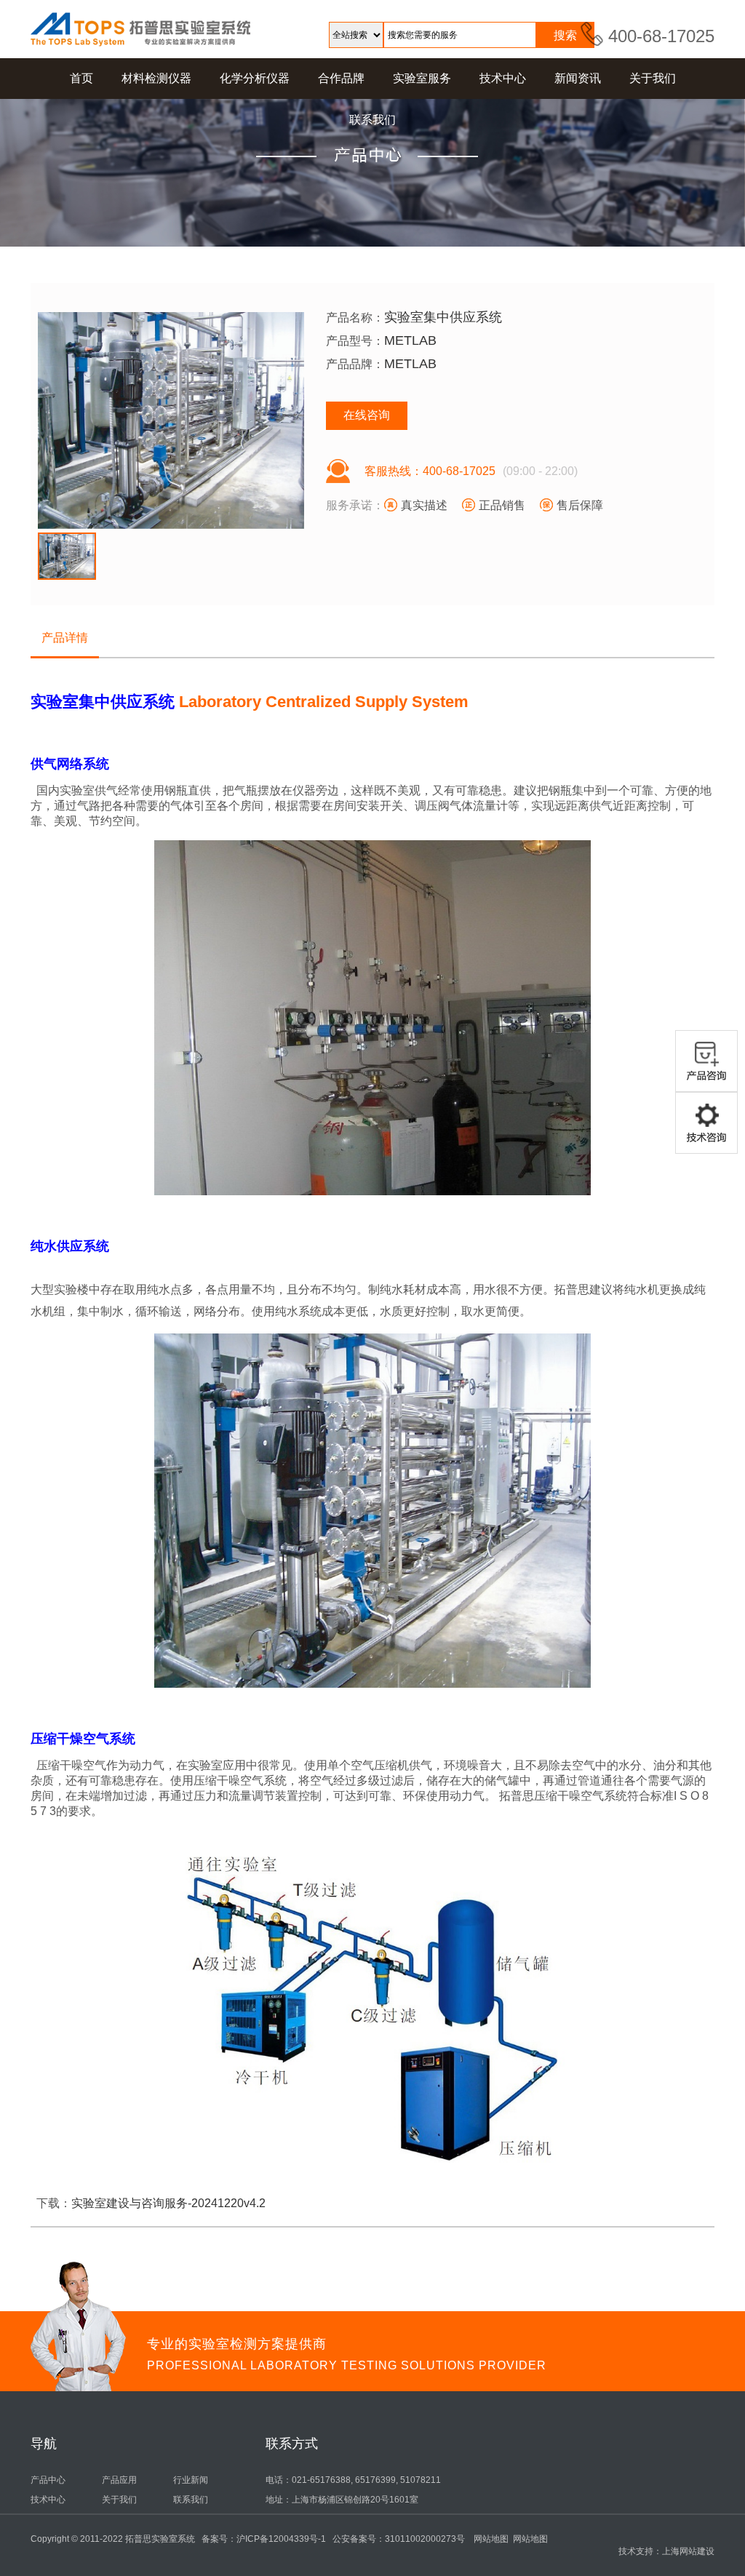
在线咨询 (367, 415)
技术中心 (48, 2500)
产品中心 (48, 2480)
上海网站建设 (688, 2551)
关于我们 (119, 2500)
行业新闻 (191, 2480)
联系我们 (191, 2500)
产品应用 (119, 2480)
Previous (12, 418)
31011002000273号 (425, 2539)
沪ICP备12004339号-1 (281, 2539)
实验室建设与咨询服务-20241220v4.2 (168, 2203)
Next (330, 418)
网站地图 (491, 2539)
